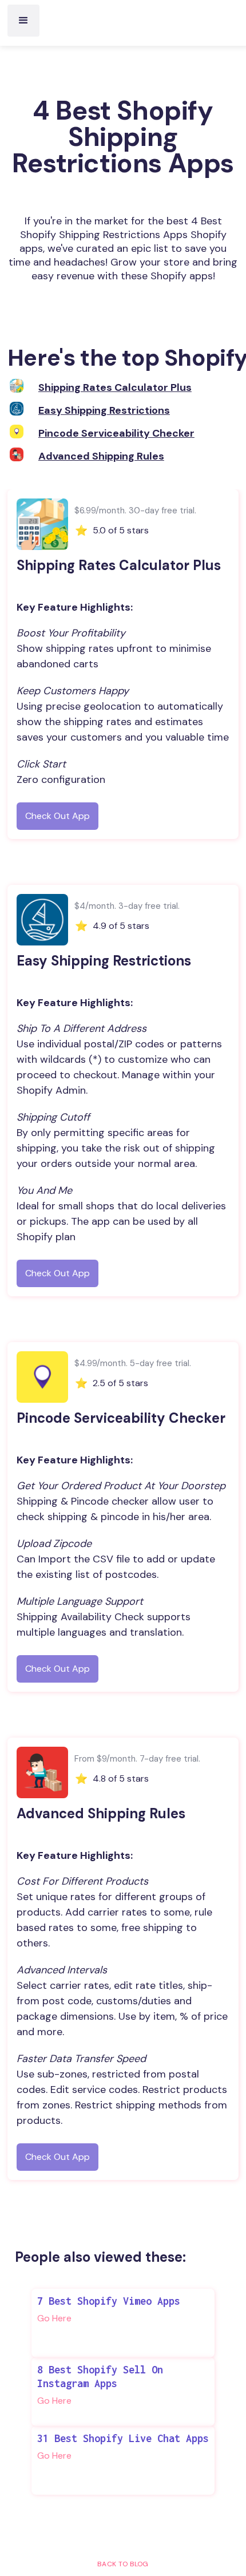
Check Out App (57, 816)
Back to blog (123, 2564)
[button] (23, 21)
